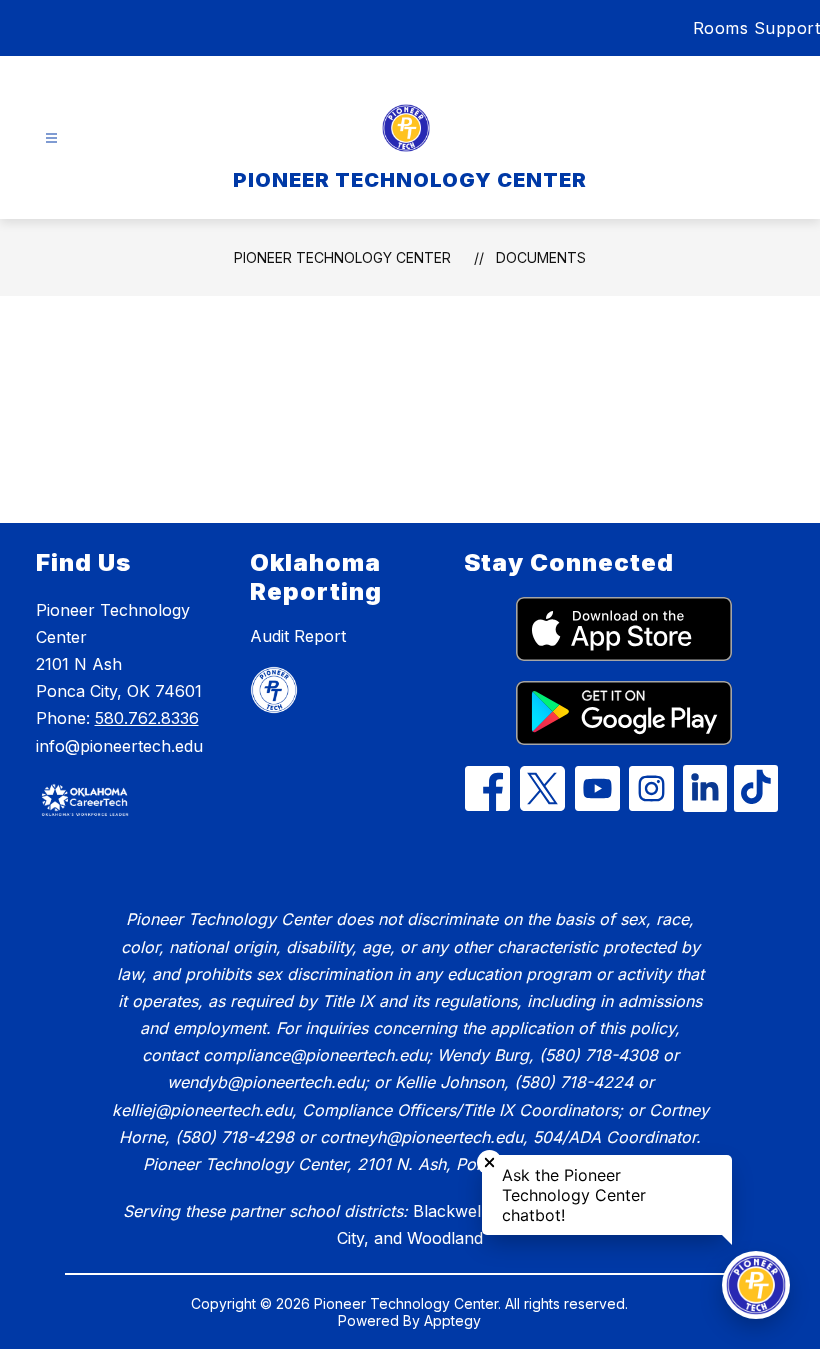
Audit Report (298, 636)
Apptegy (452, 1320)
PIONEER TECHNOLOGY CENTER (342, 257)
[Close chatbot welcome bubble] (489, 1162)
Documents (541, 257)
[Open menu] (51, 138)
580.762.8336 (147, 718)
